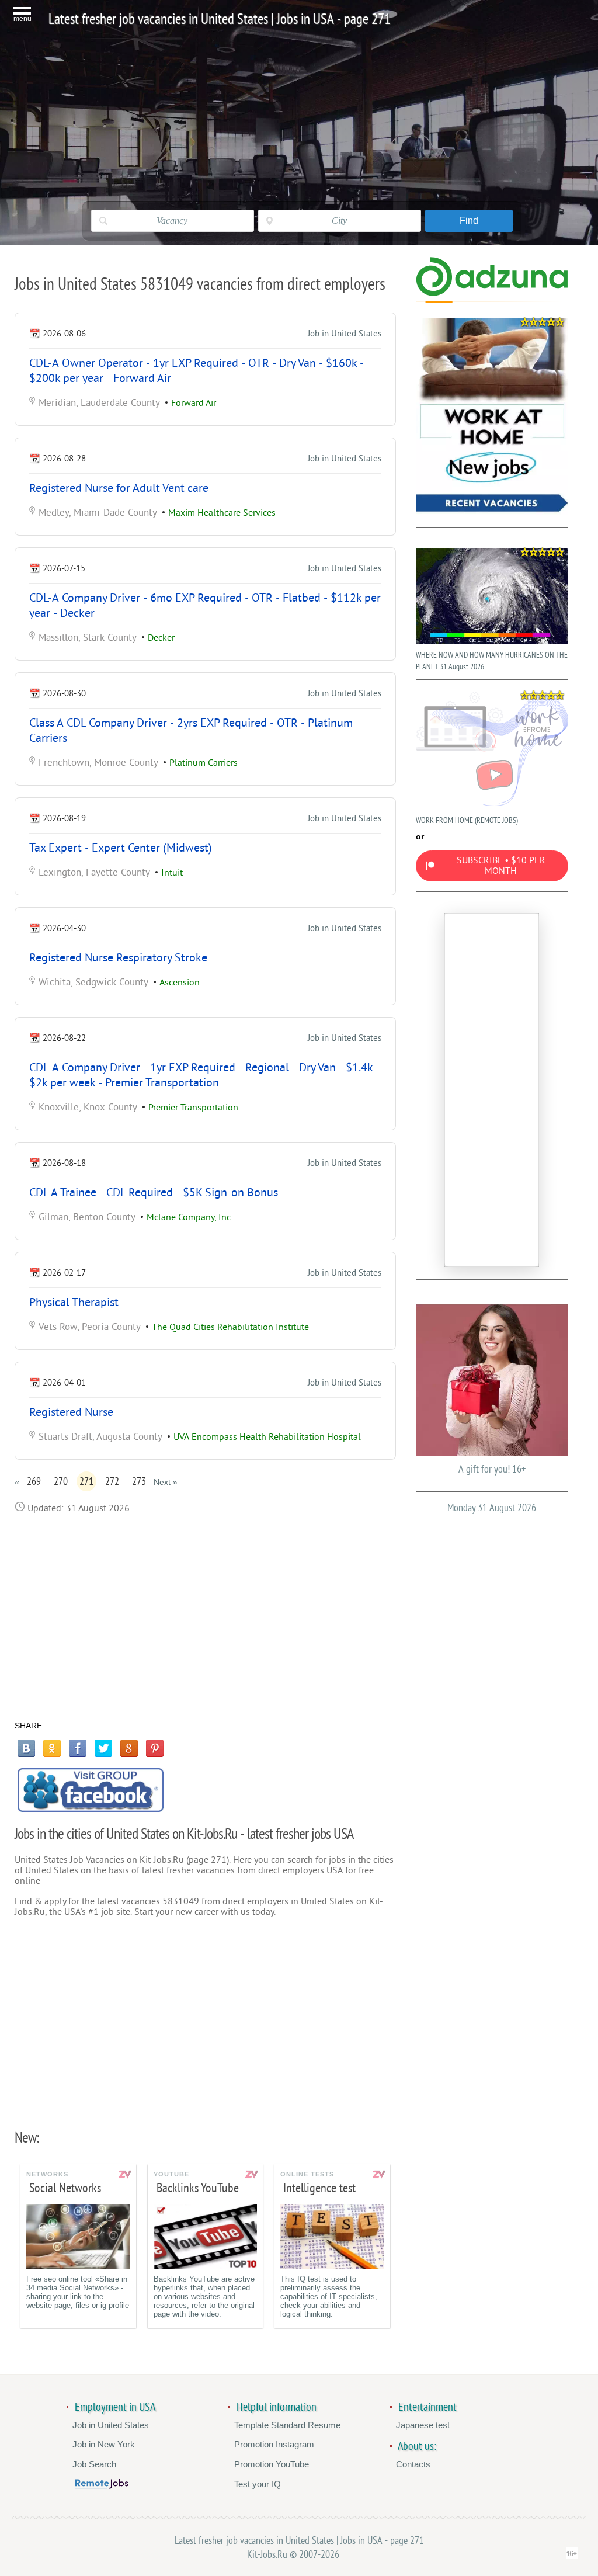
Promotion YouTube (272, 2464)
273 (139, 1481)
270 (61, 1481)
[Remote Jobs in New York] (102, 2486)
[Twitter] (103, 1748)
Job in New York (104, 2444)
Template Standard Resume (287, 2425)
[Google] (129, 1748)
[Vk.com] (26, 1748)
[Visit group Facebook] (91, 1790)
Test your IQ (258, 2484)
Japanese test (423, 2425)
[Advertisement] (205, 1617)
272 (112, 1481)
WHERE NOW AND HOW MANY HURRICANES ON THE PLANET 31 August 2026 (492, 661)
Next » (166, 1482)
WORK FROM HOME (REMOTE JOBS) (467, 820)
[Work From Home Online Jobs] (492, 417)
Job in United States (345, 334)
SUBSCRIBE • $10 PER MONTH (501, 866)
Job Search (94, 2464)
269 (34, 1481)
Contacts (413, 2464)
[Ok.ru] (52, 1748)
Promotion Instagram (274, 2444)
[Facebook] (78, 1748)
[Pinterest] (155, 1748)
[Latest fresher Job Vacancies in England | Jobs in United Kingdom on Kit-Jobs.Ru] (492, 294)
